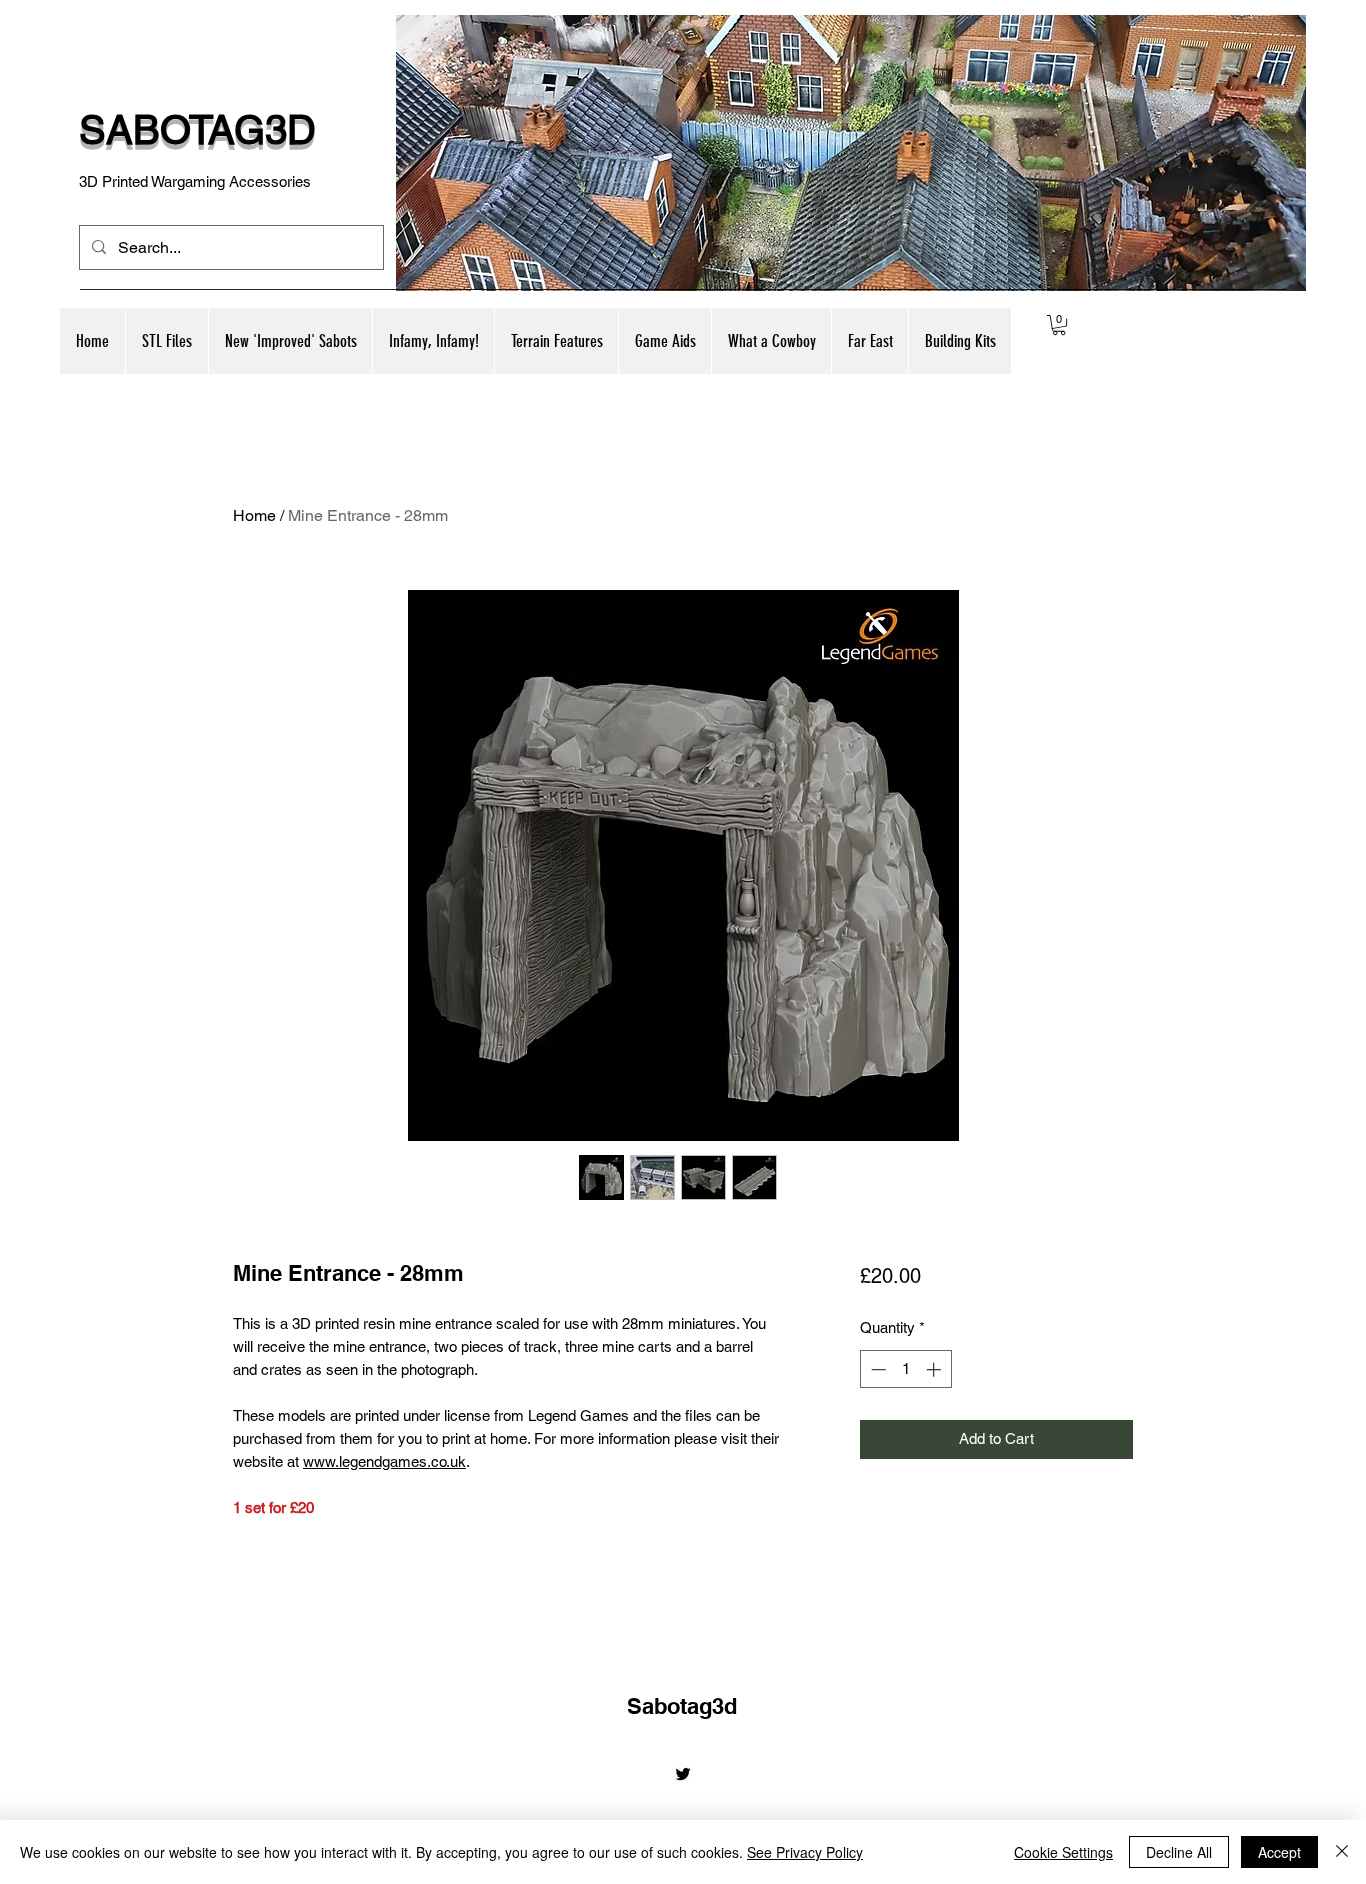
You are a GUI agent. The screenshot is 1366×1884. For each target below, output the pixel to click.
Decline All (1179, 1852)
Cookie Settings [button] (1063, 1852)
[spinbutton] (905, 1369)
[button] (290, 341)
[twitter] (683, 1774)
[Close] (1342, 1852)
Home (254, 515)
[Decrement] (876, 1369)
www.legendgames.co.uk (384, 1461)
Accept (1279, 1852)
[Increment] (935, 1369)
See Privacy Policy (805, 1852)
